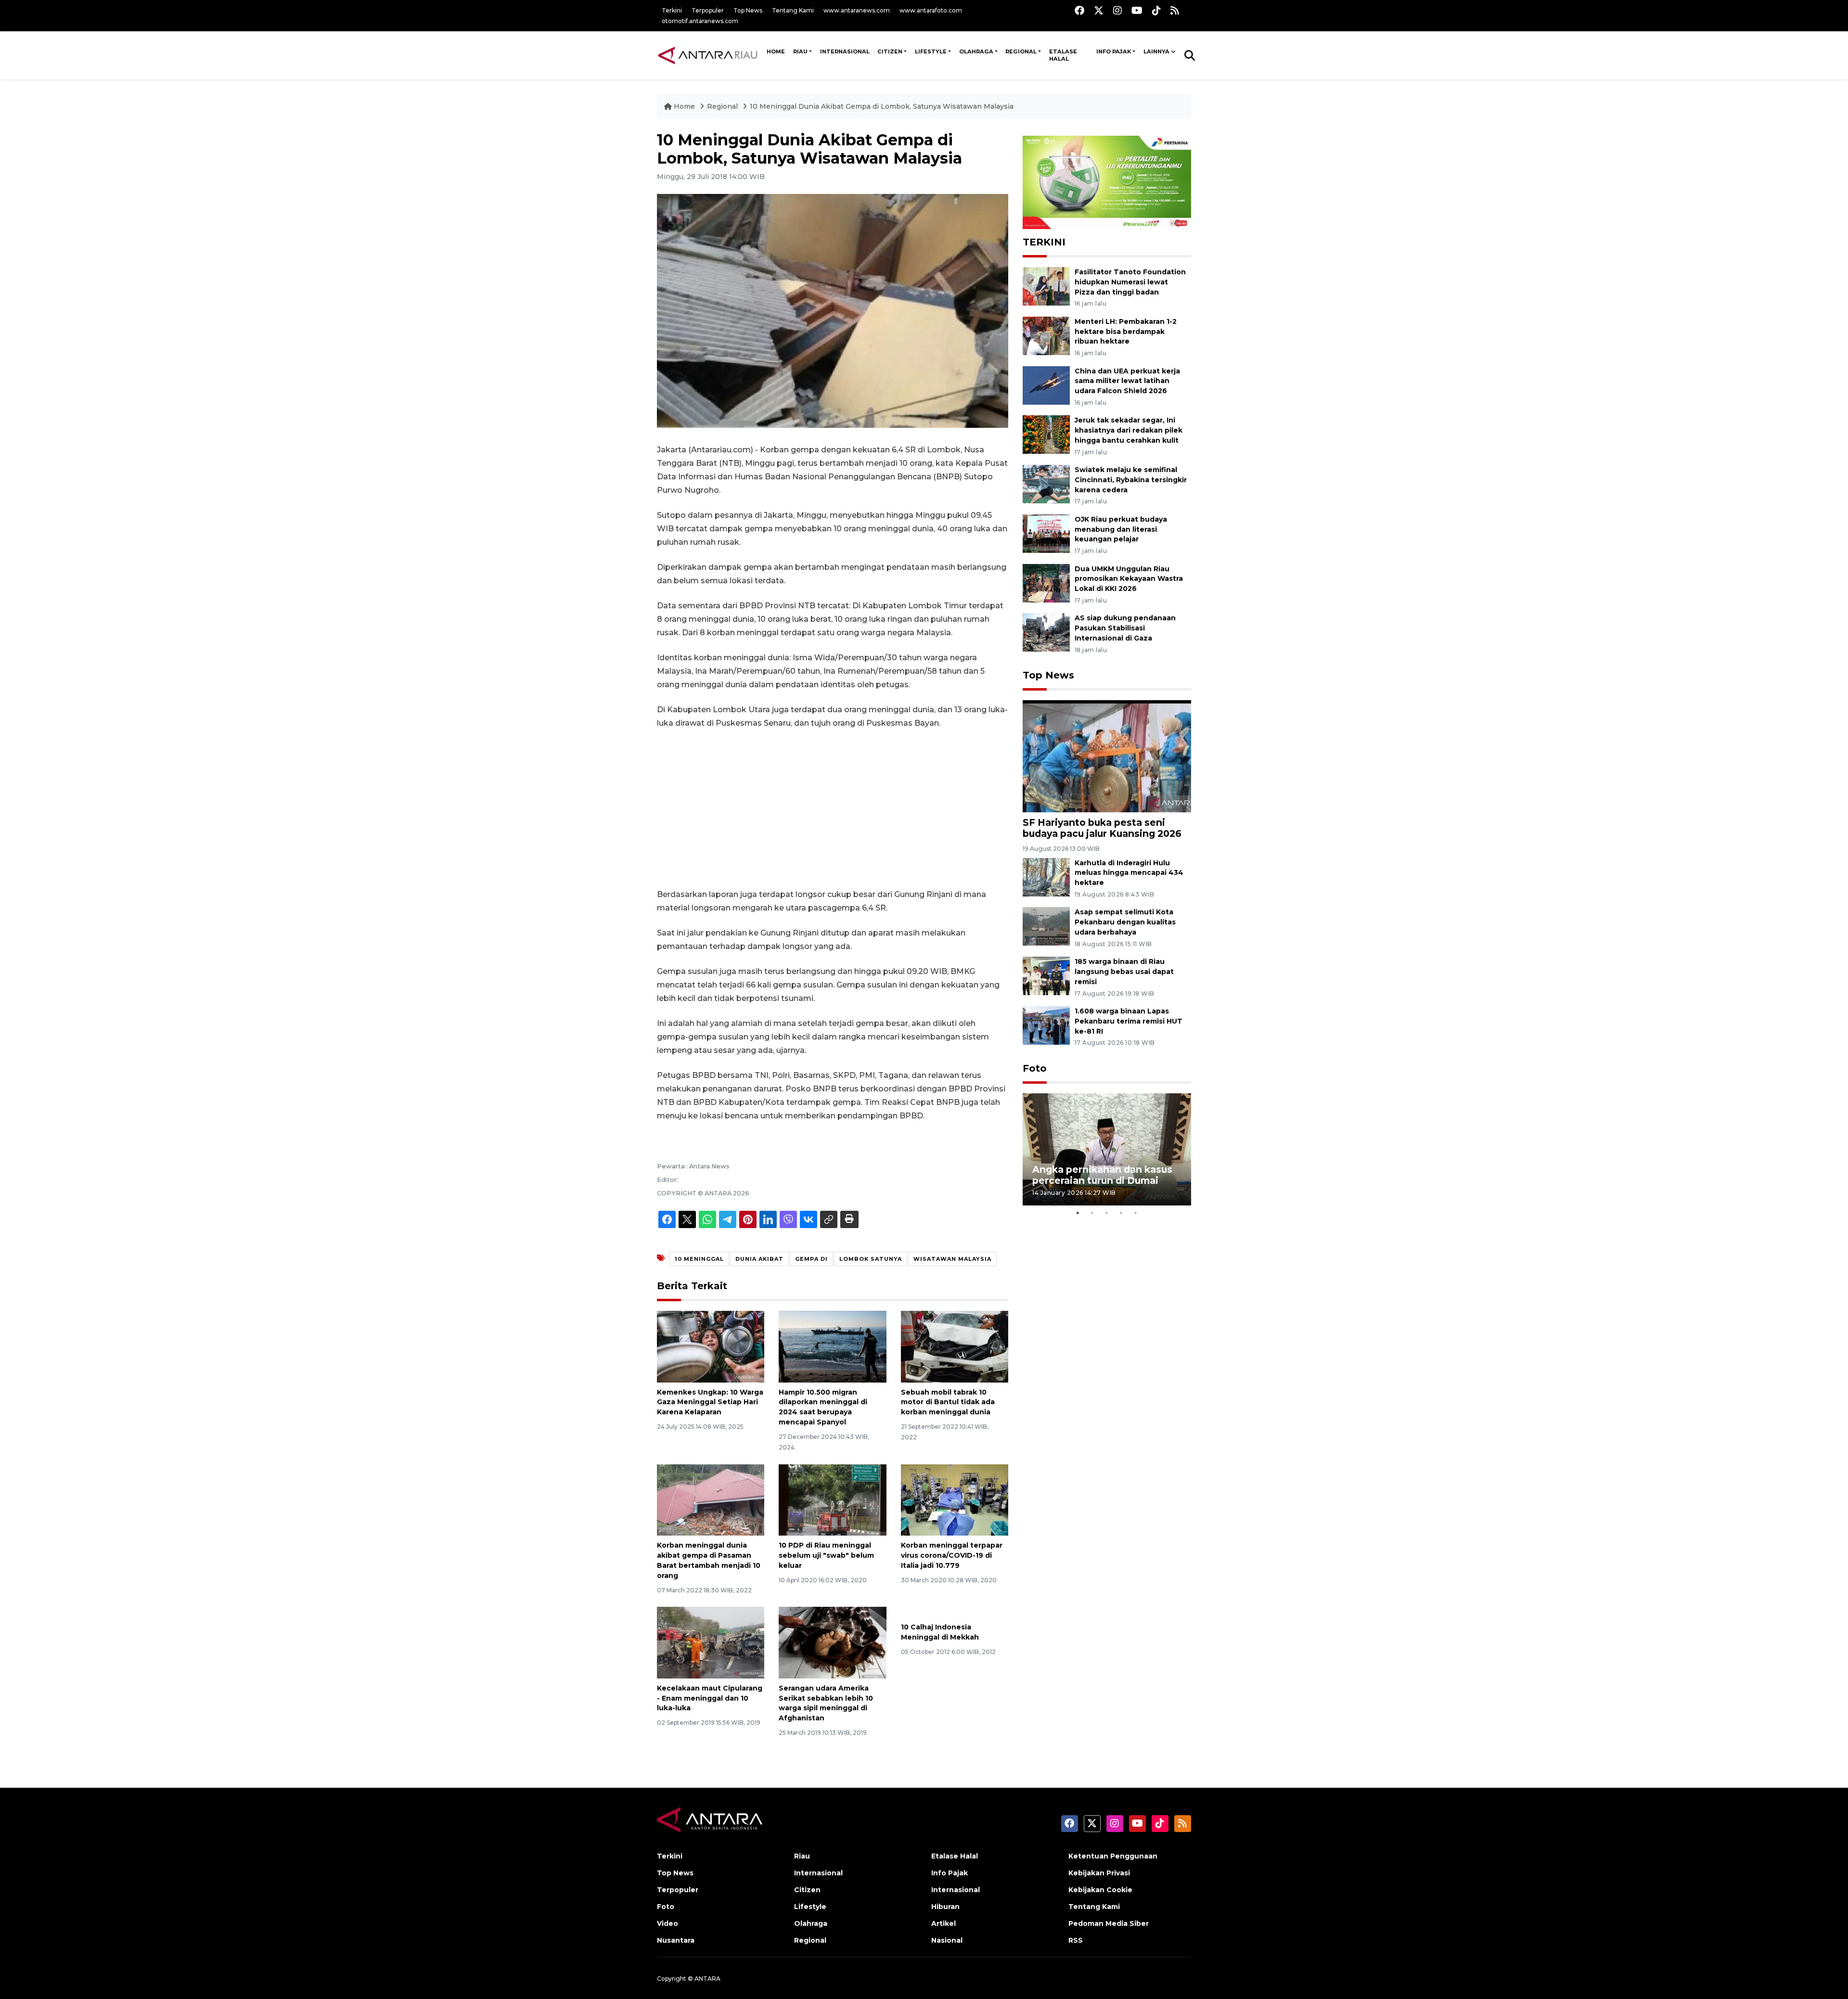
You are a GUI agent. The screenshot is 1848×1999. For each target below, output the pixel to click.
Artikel (943, 1923)
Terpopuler (708, 10)
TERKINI (1044, 242)
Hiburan (945, 1907)
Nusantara (676, 1940)
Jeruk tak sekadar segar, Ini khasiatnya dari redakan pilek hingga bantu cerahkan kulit (1129, 430)
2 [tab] (1092, 1213)
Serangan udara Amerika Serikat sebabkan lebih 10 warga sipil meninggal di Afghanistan (826, 1703)
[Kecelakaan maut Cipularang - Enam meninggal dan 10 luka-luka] (711, 1642)
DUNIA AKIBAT (759, 1259)
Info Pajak (1114, 51)
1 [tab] (1078, 1213)
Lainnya (1156, 51)
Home (684, 106)
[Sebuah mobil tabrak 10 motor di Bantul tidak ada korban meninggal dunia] (955, 1346)
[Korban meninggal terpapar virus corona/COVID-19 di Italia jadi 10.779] (955, 1499)
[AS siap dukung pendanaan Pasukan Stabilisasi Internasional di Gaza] (1046, 632)
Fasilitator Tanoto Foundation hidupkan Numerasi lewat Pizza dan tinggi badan (1130, 282)
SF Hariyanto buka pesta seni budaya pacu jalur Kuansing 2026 (1102, 828)
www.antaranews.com (857, 10)
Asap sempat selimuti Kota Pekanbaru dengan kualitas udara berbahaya (1125, 922)
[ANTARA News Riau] (710, 55)
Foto (1035, 1068)
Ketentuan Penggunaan (1113, 1856)
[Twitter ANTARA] (1099, 10)
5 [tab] (1136, 1213)
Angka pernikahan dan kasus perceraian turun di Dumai (1102, 1175)
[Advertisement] (833, 809)
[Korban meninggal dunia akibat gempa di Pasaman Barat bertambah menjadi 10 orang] (711, 1499)
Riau (800, 51)
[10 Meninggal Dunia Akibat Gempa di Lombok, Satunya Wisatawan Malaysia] (1107, 756)
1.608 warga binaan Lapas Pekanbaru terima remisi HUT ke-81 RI (1129, 1021)
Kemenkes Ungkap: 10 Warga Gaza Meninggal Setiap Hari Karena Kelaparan (710, 1402)
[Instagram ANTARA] (1117, 10)
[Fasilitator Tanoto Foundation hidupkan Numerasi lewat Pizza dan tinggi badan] (1046, 286)
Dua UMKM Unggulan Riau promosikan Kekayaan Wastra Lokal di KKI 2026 (1129, 579)
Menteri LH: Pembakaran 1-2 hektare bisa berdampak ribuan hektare (1126, 332)
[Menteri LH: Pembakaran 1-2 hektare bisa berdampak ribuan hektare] (1046, 335)
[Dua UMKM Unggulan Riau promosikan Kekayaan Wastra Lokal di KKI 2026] (1046, 583)
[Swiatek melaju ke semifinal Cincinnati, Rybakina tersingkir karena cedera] (1046, 483)
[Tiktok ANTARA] (1156, 10)
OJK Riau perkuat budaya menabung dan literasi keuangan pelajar (1121, 529)
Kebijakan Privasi (1099, 1873)
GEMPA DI (811, 1259)
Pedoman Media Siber (1109, 1923)
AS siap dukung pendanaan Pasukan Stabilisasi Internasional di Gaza (1125, 628)
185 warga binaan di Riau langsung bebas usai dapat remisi (1124, 972)
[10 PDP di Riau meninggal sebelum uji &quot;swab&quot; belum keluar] (832, 1499)
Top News (748, 10)
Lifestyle (931, 51)
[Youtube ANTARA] (1137, 10)
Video (667, 1923)
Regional (1021, 51)
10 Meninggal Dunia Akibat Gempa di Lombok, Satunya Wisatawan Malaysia (882, 106)
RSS (1076, 1940)
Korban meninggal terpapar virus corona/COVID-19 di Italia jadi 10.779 (952, 1555)
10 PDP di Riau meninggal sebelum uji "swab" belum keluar (826, 1555)
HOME (776, 51)
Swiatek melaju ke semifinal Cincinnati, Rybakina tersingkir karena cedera (1131, 480)
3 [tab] (1107, 1213)
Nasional (947, 1940)
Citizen (890, 51)
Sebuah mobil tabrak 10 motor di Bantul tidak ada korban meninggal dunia (948, 1402)
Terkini (672, 10)
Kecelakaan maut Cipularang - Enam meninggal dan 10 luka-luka (710, 1698)
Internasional (845, 51)
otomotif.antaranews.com (700, 21)
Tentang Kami (793, 10)
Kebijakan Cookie (1100, 1890)
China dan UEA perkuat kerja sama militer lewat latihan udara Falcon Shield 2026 (1127, 381)
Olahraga (976, 51)
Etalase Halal (1063, 55)
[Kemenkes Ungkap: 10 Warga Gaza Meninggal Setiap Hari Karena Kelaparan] (711, 1346)
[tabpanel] (1107, 1149)
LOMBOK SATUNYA (871, 1259)
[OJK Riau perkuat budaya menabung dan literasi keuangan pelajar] (1046, 533)
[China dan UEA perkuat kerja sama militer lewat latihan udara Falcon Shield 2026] (1046, 385)
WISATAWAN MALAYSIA (952, 1259)
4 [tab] (1121, 1213)
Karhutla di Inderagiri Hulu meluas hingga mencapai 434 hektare (1129, 873)
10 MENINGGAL (699, 1259)
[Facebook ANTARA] (1079, 10)
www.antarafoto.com (931, 10)
